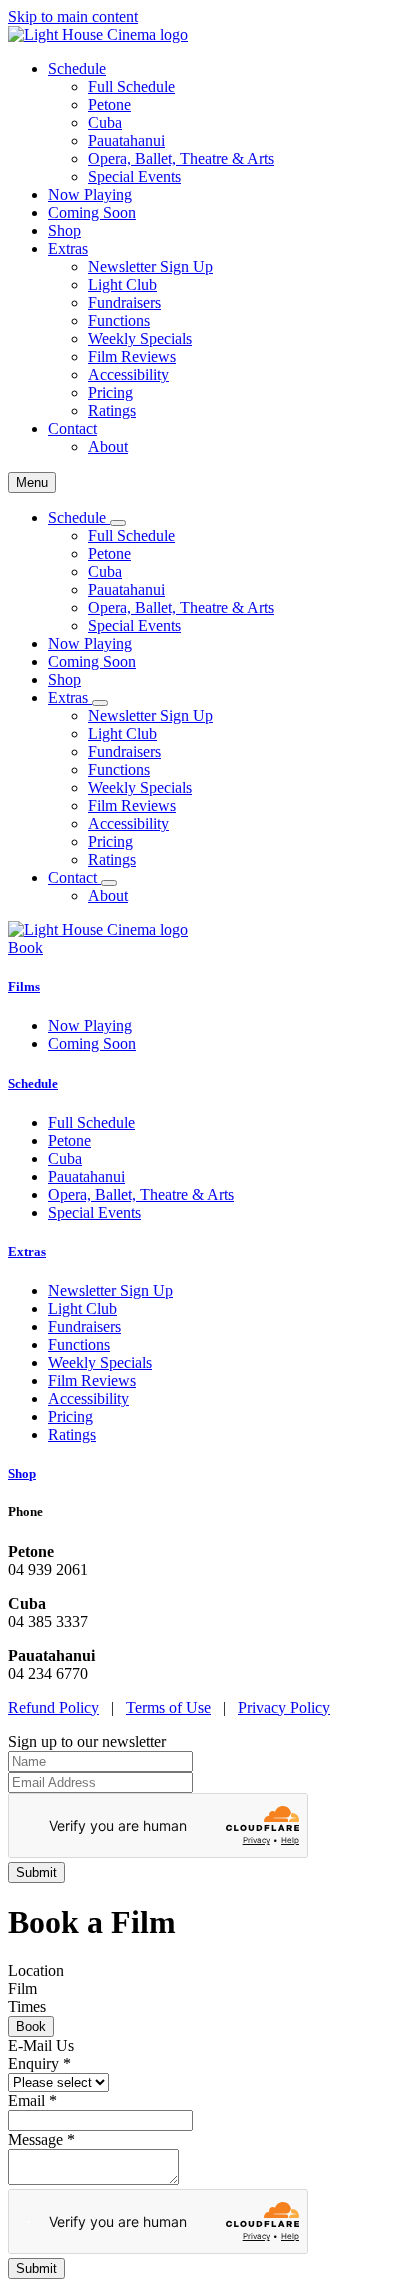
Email (32, 2100)
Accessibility (128, 374)
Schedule (33, 1083)
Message (41, 2139)
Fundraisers (124, 302)
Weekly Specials (140, 338)
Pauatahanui (126, 140)
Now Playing (90, 194)
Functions (119, 320)
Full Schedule (131, 86)
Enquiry (39, 2063)
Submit (36, 2268)
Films (24, 986)
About (108, 446)
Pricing (110, 392)
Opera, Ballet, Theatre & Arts (181, 158)
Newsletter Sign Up (150, 266)
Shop (64, 230)
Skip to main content (73, 16)
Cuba (105, 122)
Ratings (112, 410)
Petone (109, 104)
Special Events (134, 176)
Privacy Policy (284, 1707)
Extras (27, 1251)
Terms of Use (168, 1707)
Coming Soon (92, 212)
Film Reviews (132, 356)
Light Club (122, 284)
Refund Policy (53, 1707)
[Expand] (118, 523)
